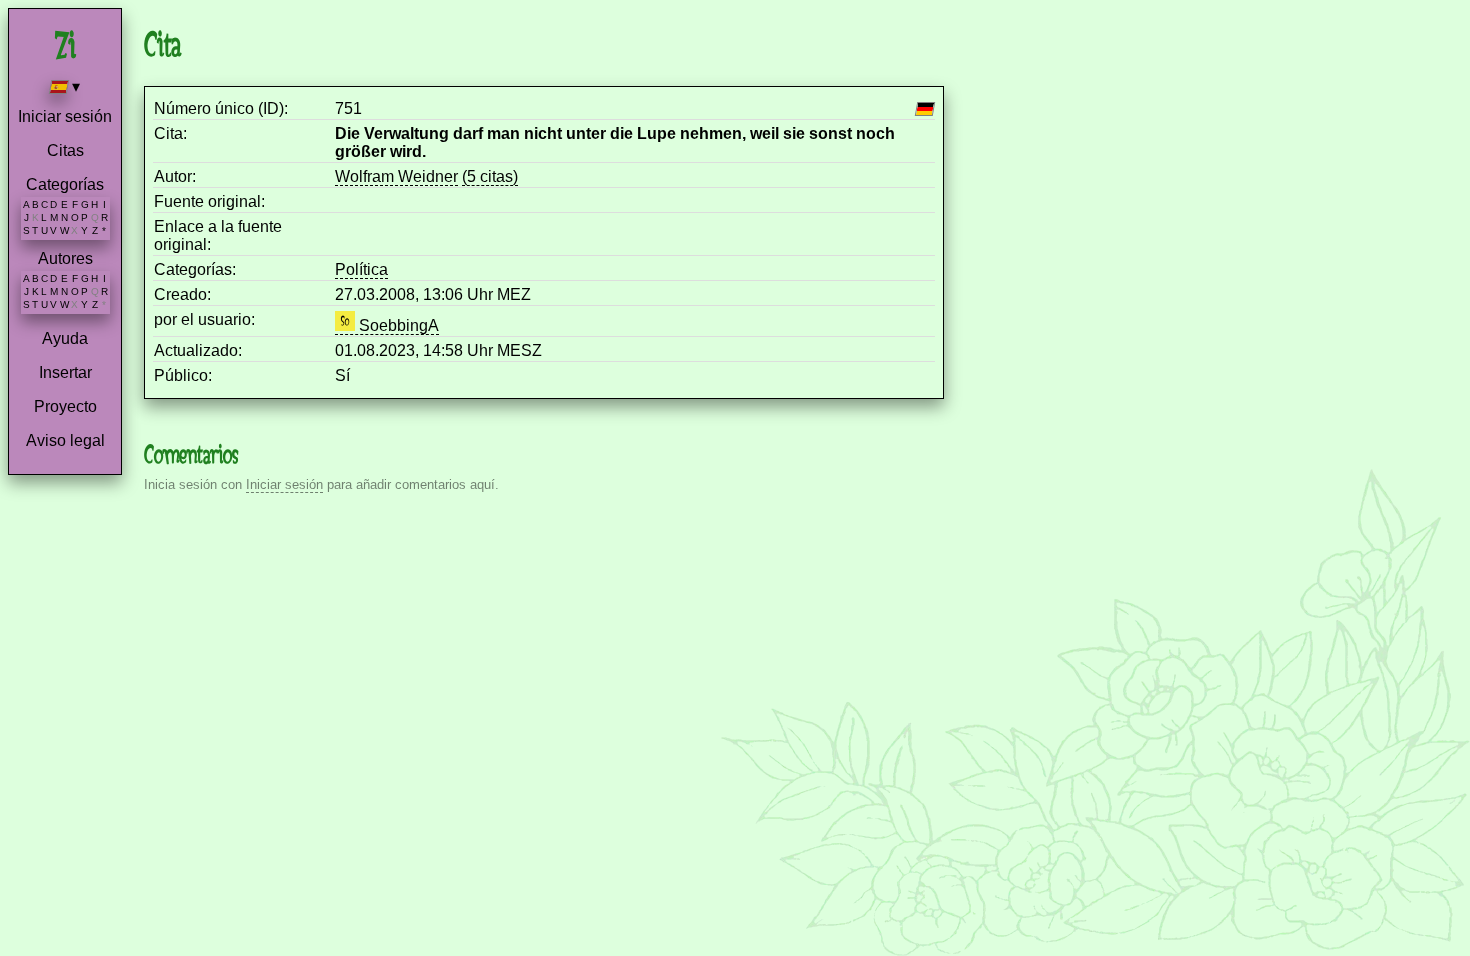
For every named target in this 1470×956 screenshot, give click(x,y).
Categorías (65, 184)
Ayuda (65, 338)
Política (361, 269)
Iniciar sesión (65, 116)
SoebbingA (397, 325)
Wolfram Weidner (396, 176)
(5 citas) (490, 176)
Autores (65, 258)
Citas (65, 150)
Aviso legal (65, 440)
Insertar (65, 372)
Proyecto (65, 406)
